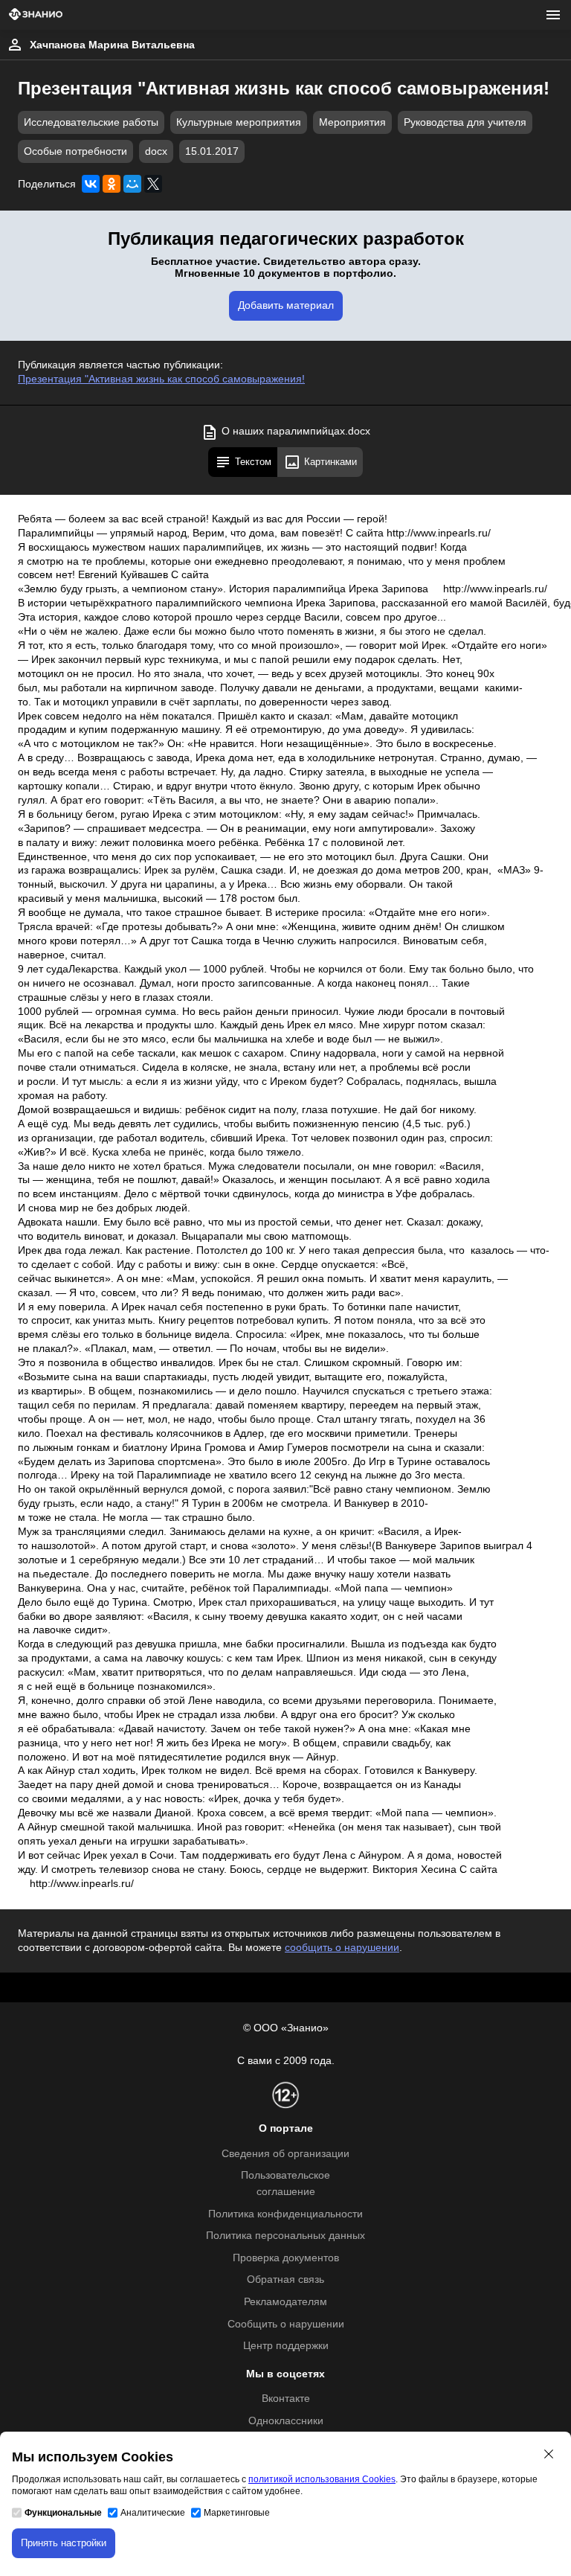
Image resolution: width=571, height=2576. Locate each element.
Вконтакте (286, 2399)
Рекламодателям (285, 2302)
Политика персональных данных (285, 2236)
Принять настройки (64, 2543)
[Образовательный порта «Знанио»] (36, 15)
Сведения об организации (285, 2154)
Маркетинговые (237, 2513)
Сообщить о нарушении (286, 2324)
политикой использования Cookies (322, 2479)
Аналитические (153, 2513)
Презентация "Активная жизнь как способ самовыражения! (161, 379)
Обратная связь (285, 2279)
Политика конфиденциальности (285, 2214)
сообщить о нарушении (342, 1948)
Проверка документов (286, 2258)
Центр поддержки (286, 2346)
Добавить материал (286, 305)
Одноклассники (286, 2421)
